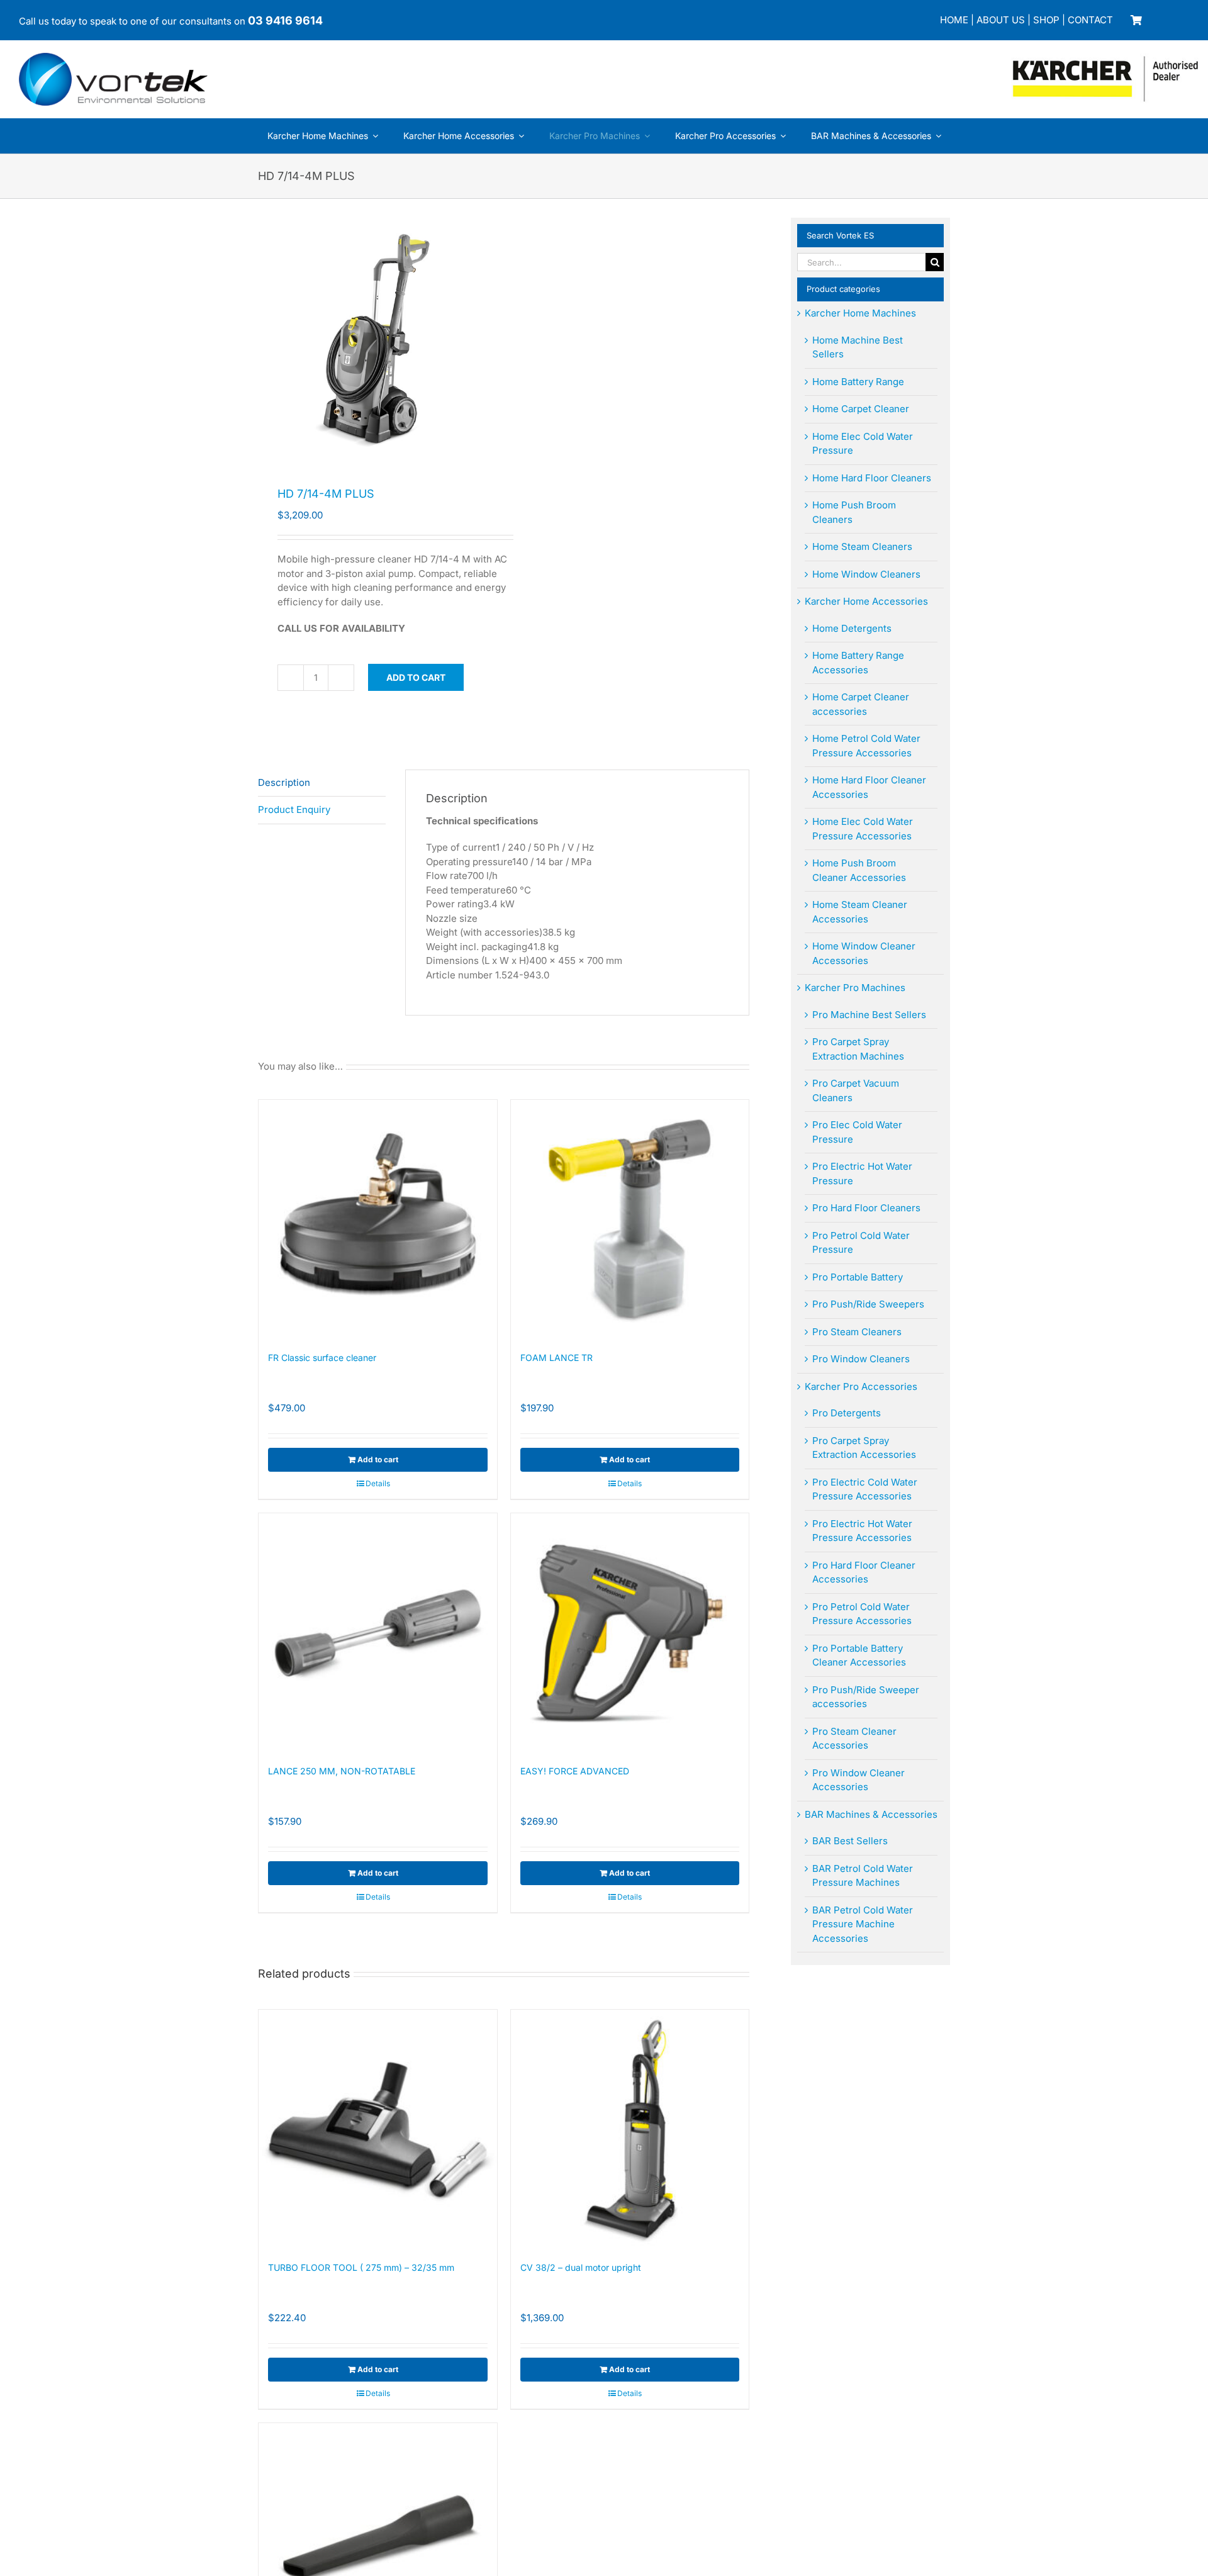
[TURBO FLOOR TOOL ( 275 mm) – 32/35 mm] (378, 2129)
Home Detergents (852, 628)
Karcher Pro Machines (855, 988)
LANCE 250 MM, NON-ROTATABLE (342, 1771)
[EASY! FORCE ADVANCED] (630, 1632)
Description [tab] (284, 782)
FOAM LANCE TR (556, 1358)
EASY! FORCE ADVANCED (575, 1771)
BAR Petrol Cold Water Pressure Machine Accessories (863, 1924)
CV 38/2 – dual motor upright (581, 2267)
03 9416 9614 (285, 20)
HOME (954, 20)
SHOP (1046, 20)
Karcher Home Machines (860, 313)
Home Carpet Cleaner (861, 409)
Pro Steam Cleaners (857, 1332)
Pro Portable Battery (858, 1277)
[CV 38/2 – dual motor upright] (630, 2129)
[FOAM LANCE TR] (630, 1219)
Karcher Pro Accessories (861, 1386)
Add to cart (416, 677)
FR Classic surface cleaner (322, 1358)
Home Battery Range (858, 382)
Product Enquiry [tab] (294, 809)
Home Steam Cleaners (862, 546)
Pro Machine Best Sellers (869, 1015)
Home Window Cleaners (866, 574)
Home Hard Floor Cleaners (872, 478)
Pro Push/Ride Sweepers (868, 1304)
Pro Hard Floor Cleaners (866, 1208)
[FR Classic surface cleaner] (378, 1219)
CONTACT (1090, 20)
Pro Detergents (847, 1413)
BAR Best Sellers (850, 1841)
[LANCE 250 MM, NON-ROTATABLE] (378, 1632)
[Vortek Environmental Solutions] (113, 58)
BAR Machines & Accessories (871, 1814)
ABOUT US (1001, 20)
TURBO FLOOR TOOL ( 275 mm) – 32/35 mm (361, 2267)
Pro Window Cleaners (861, 1359)
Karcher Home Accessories (866, 601)
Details (378, 1483)
